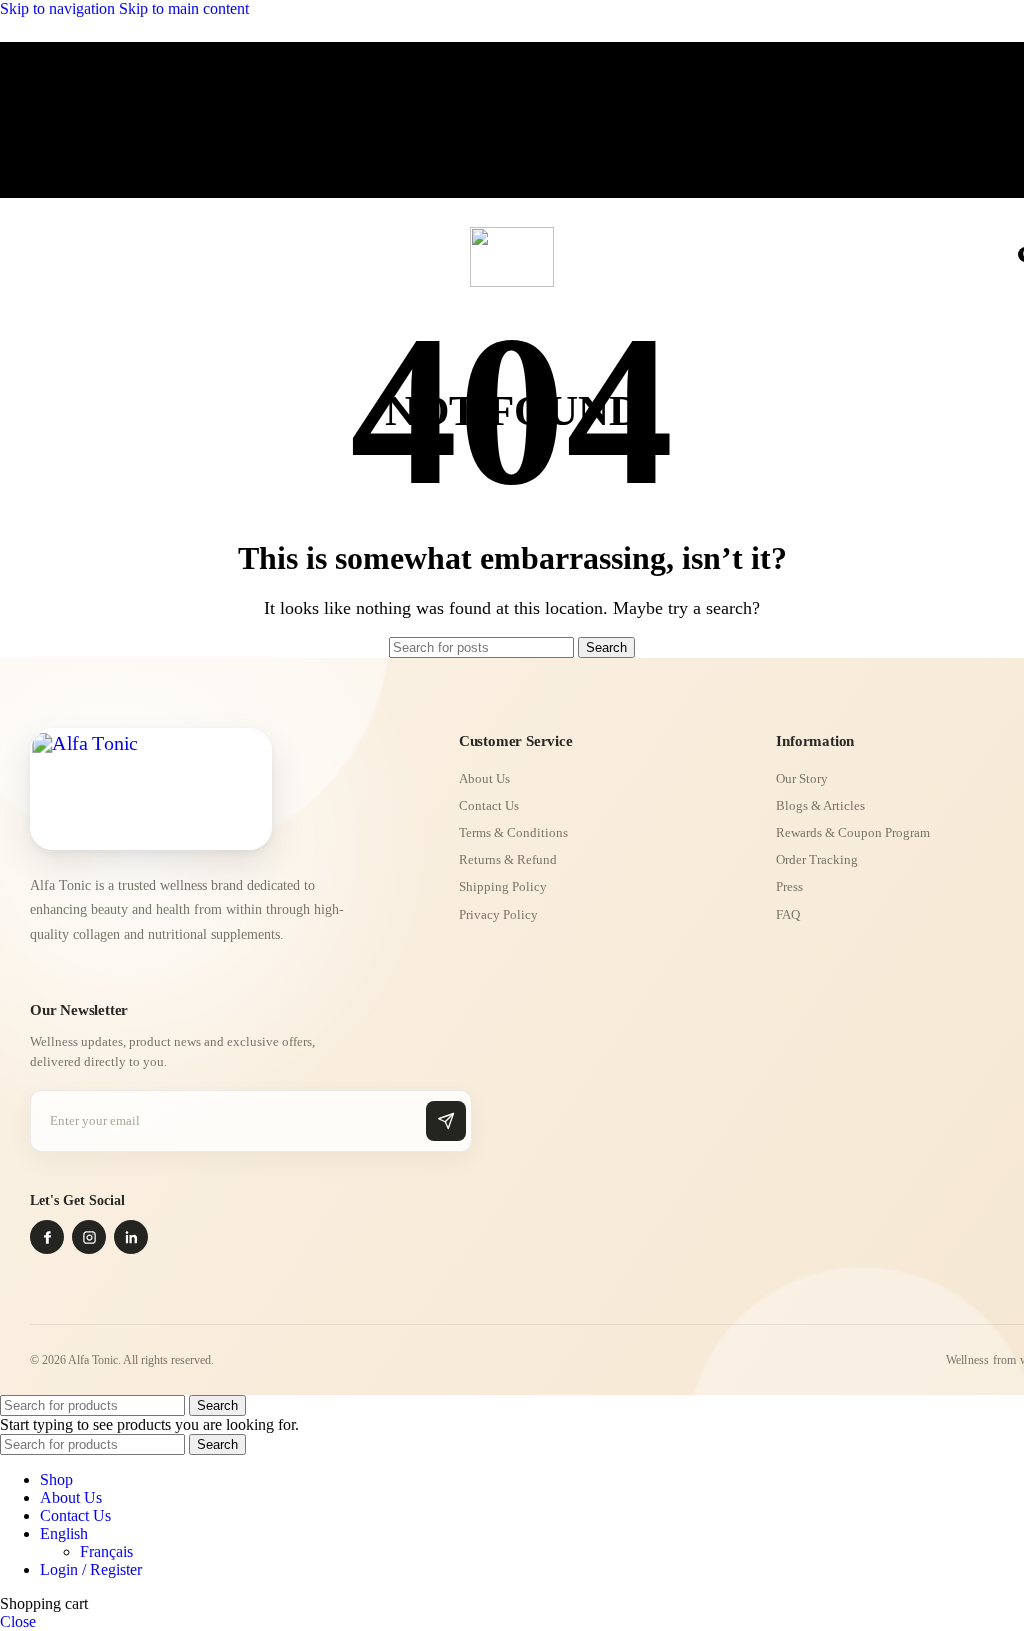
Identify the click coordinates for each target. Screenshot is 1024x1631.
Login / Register (91, 1569)
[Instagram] (89, 1237)
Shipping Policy (503, 886)
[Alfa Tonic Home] (151, 789)
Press (789, 886)
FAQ (788, 914)
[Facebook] (47, 1237)
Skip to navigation (59, 8)
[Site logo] (511, 281)
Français (106, 1551)
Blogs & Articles (820, 805)
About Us (484, 778)
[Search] (1004, 252)
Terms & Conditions (513, 832)
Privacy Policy (498, 914)
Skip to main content (184, 8)
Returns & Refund (508, 859)
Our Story (802, 778)
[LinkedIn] (131, 1237)
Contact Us (489, 805)
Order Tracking (817, 859)
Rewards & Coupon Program (853, 832)
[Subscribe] (446, 1121)
